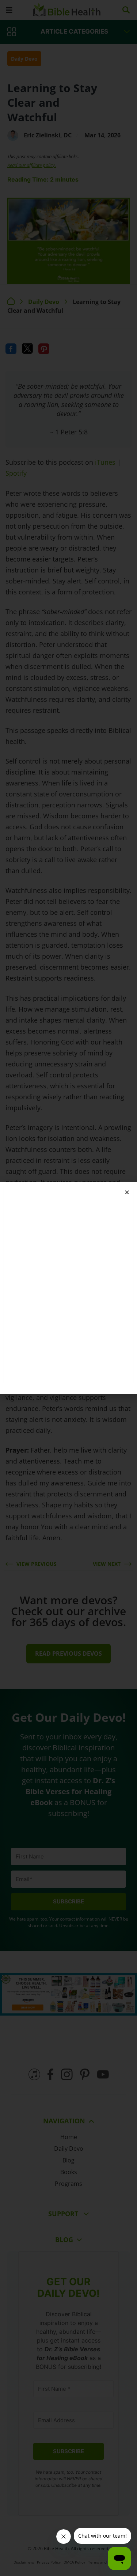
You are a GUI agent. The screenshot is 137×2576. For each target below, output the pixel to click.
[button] (127, 1192)
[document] (68, 1288)
